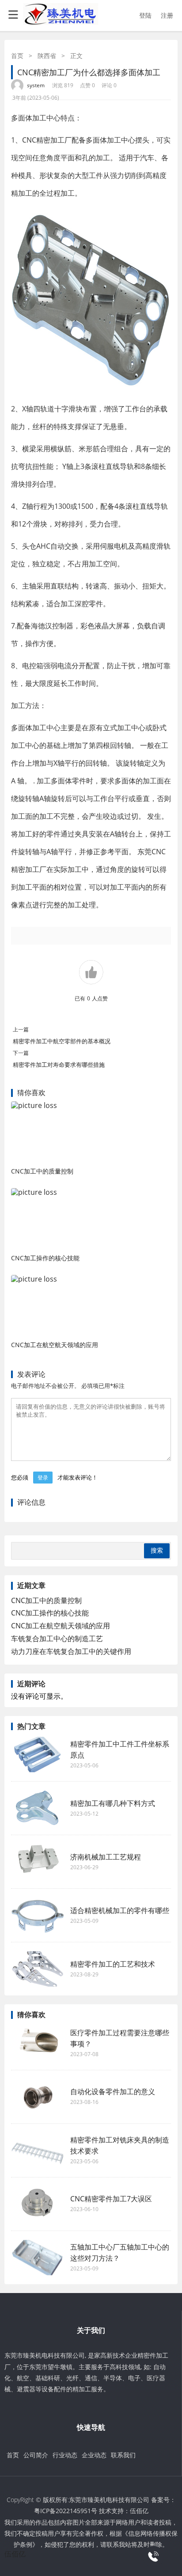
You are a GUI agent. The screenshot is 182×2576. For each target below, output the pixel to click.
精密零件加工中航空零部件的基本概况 (62, 1041)
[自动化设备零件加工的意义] (38, 2097)
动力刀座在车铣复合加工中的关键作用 (71, 1651)
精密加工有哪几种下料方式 (113, 1803)
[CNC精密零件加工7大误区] (38, 2204)
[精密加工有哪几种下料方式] (38, 1808)
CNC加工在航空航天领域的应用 (55, 1345)
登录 (43, 1478)
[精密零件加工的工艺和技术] (38, 1969)
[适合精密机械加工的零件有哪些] (38, 1915)
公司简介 (36, 2455)
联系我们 (123, 2455)
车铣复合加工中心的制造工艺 (57, 1639)
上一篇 (21, 1029)
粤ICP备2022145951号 (66, 2511)
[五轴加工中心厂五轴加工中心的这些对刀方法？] (38, 2258)
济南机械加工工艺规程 (106, 1857)
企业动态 (94, 2455)
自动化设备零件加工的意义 (113, 2092)
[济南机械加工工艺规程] (38, 1862)
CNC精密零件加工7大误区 (111, 2199)
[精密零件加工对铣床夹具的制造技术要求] (38, 2150)
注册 (167, 15)
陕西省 (47, 56)
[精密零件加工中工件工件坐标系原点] (38, 1755)
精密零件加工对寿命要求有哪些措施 (59, 1065)
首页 (17, 56)
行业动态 (65, 2455)
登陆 (145, 15)
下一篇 (21, 1053)
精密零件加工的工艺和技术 (113, 1964)
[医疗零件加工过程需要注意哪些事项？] (38, 2043)
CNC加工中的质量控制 (42, 1171)
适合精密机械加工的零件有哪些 (120, 1910)
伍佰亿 (139, 2511)
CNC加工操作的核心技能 (45, 1258)
